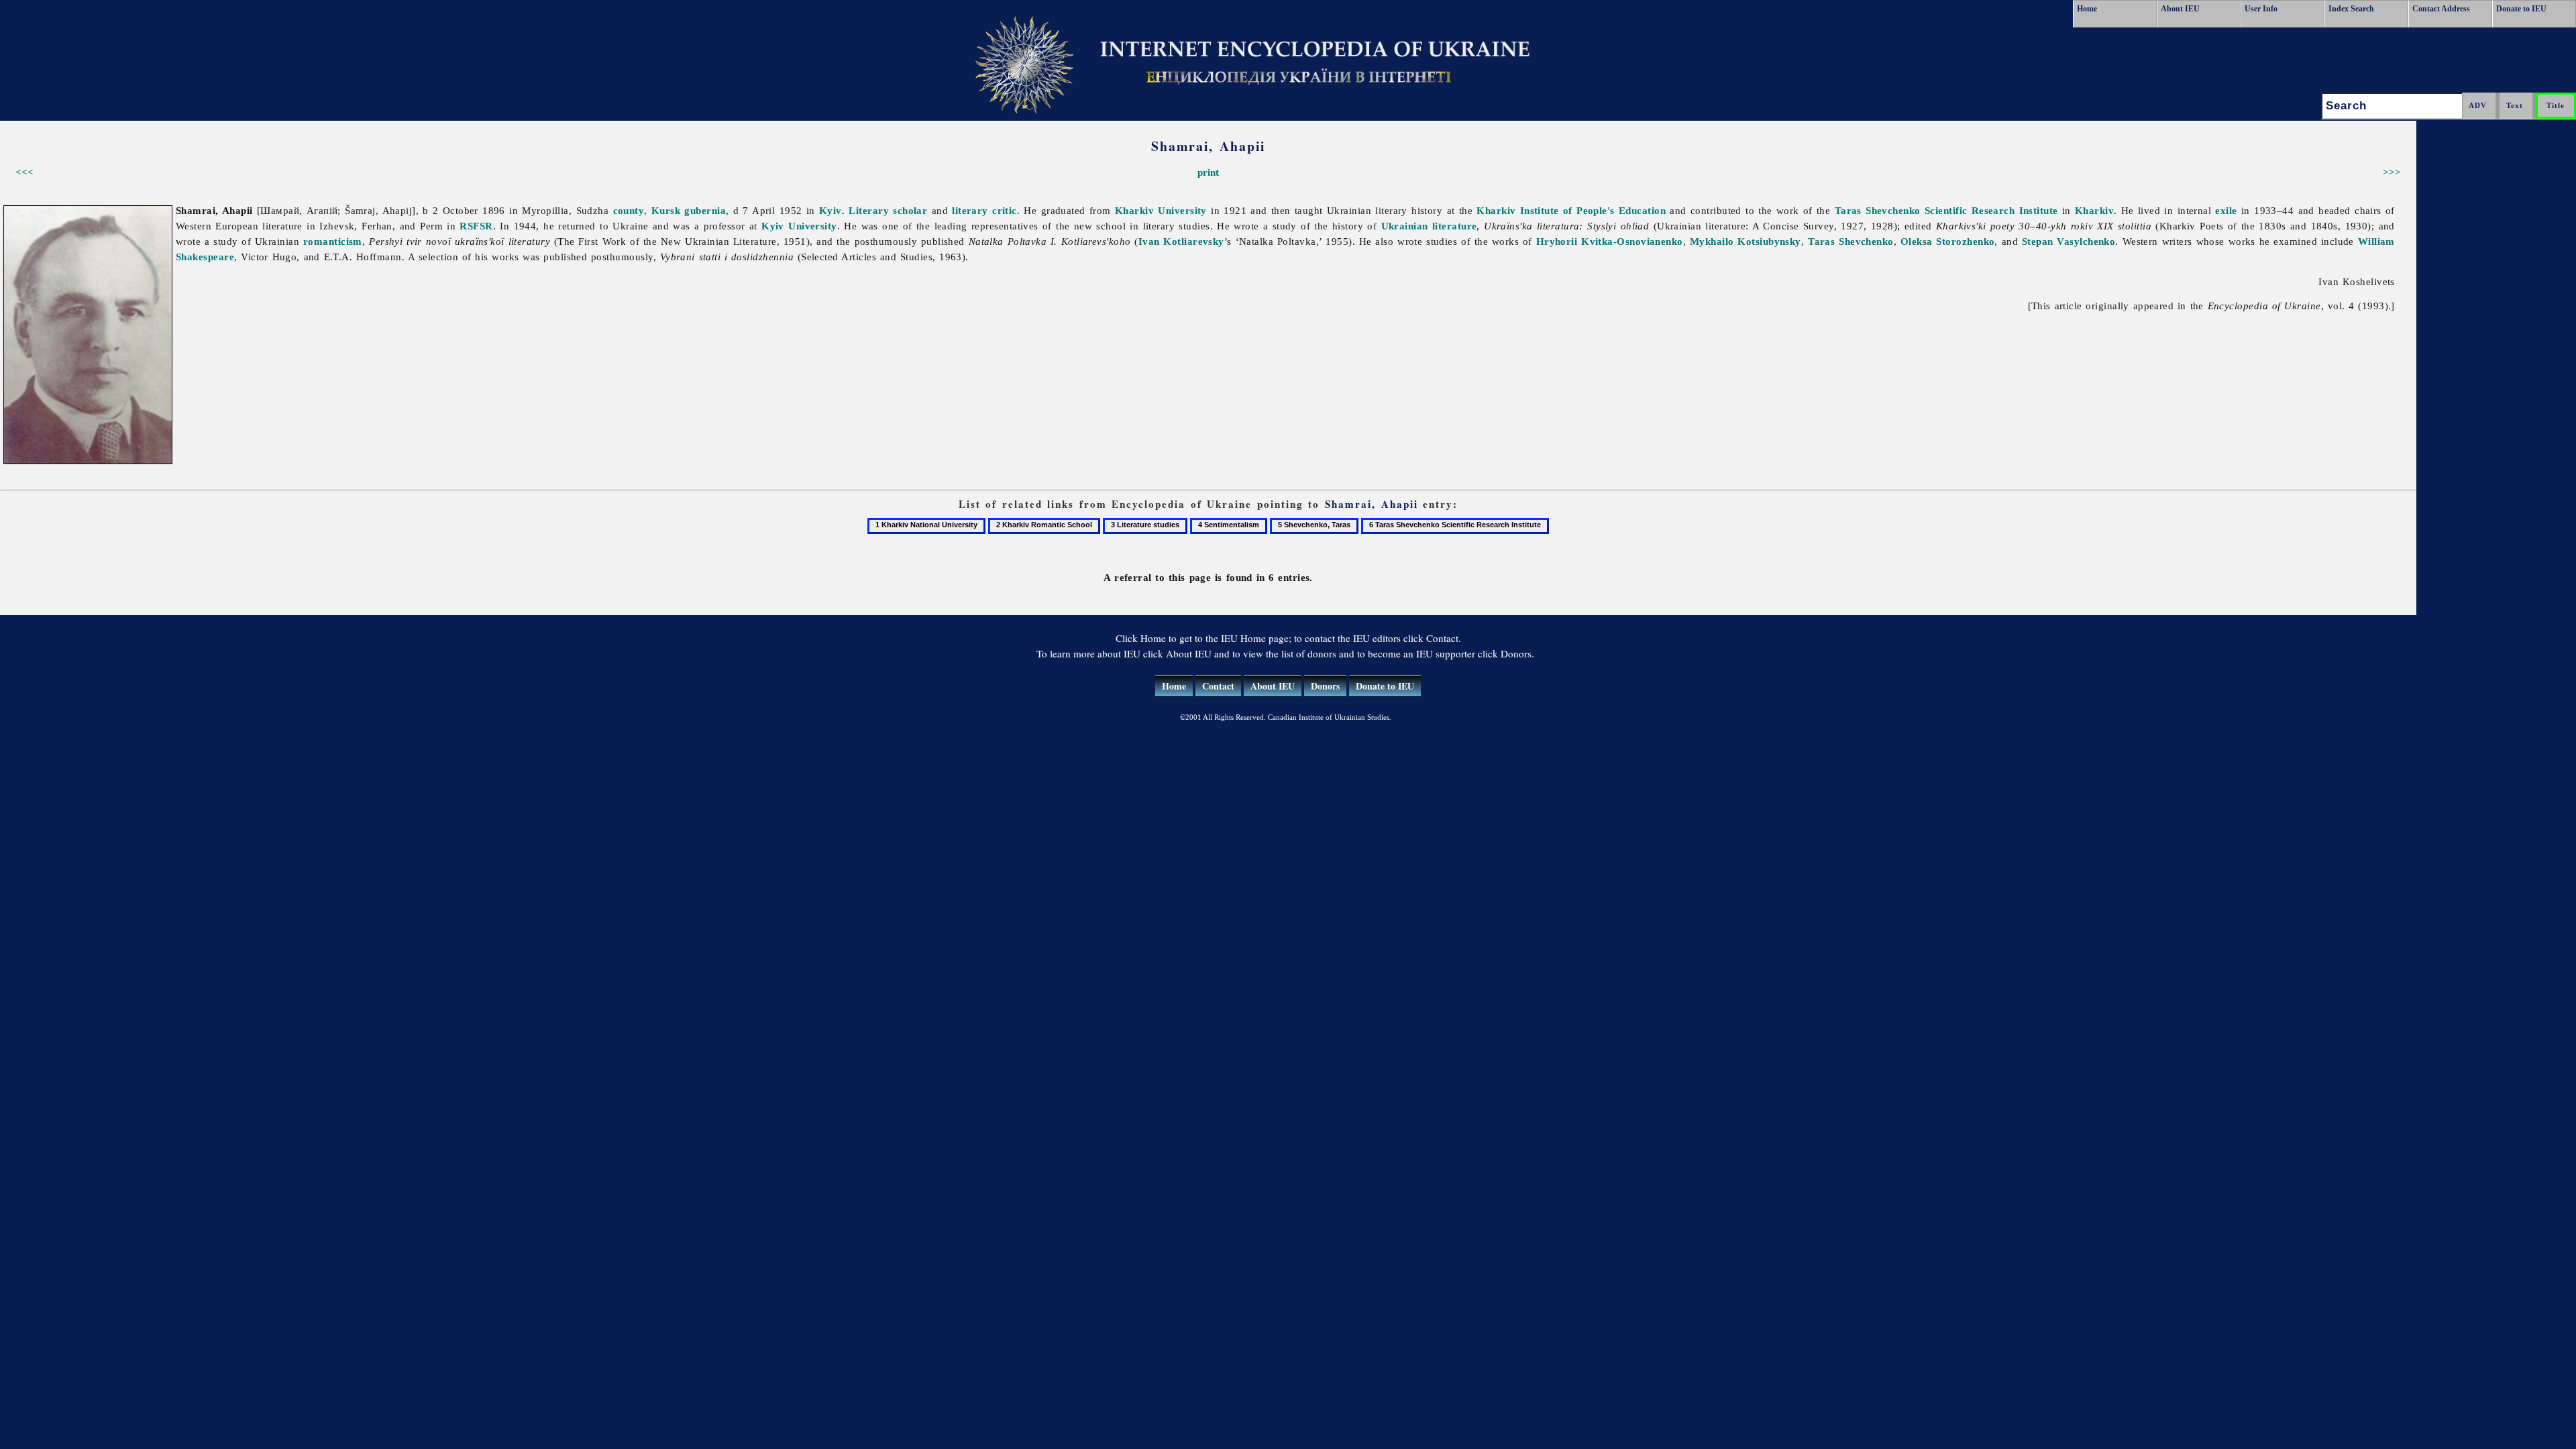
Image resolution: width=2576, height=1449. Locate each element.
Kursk (666, 210)
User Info (2261, 9)
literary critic (984, 210)
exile (2226, 210)
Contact (1218, 686)
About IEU (2180, 9)
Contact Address (2441, 9)
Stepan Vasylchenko (2069, 241)
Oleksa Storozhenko (1948, 241)
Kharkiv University (1161, 210)
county (629, 210)
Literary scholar (888, 210)
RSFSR (476, 226)
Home (2087, 9)
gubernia (705, 210)
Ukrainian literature (1429, 226)
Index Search (2351, 9)
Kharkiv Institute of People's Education (1571, 210)
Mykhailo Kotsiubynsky (1746, 241)
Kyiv (830, 210)
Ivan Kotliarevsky (1181, 241)
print (1208, 172)
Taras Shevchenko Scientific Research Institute (1946, 210)
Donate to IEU (2521, 9)
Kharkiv (2094, 210)
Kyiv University (799, 226)
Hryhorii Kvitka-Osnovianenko (1610, 241)
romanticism (333, 241)
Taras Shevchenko (1851, 241)
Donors (1325, 686)
